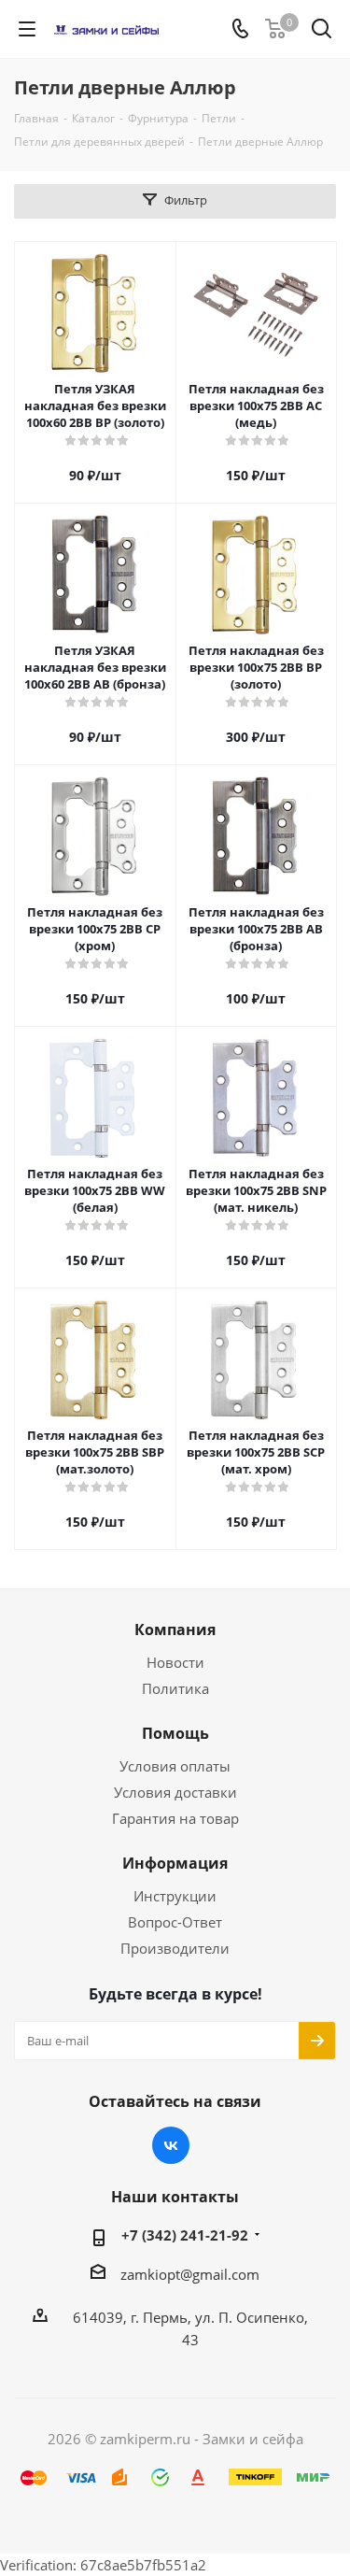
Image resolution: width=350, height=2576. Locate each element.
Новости (175, 1662)
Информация (175, 1863)
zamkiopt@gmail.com (190, 2274)
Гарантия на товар (175, 1818)
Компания (175, 1630)
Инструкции (175, 1896)
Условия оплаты (175, 1766)
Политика (175, 1688)
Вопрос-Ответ (175, 1922)
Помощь (175, 1733)
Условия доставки (175, 1792)
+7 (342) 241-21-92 (185, 2235)
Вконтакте (171, 2145)
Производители (175, 1948)
